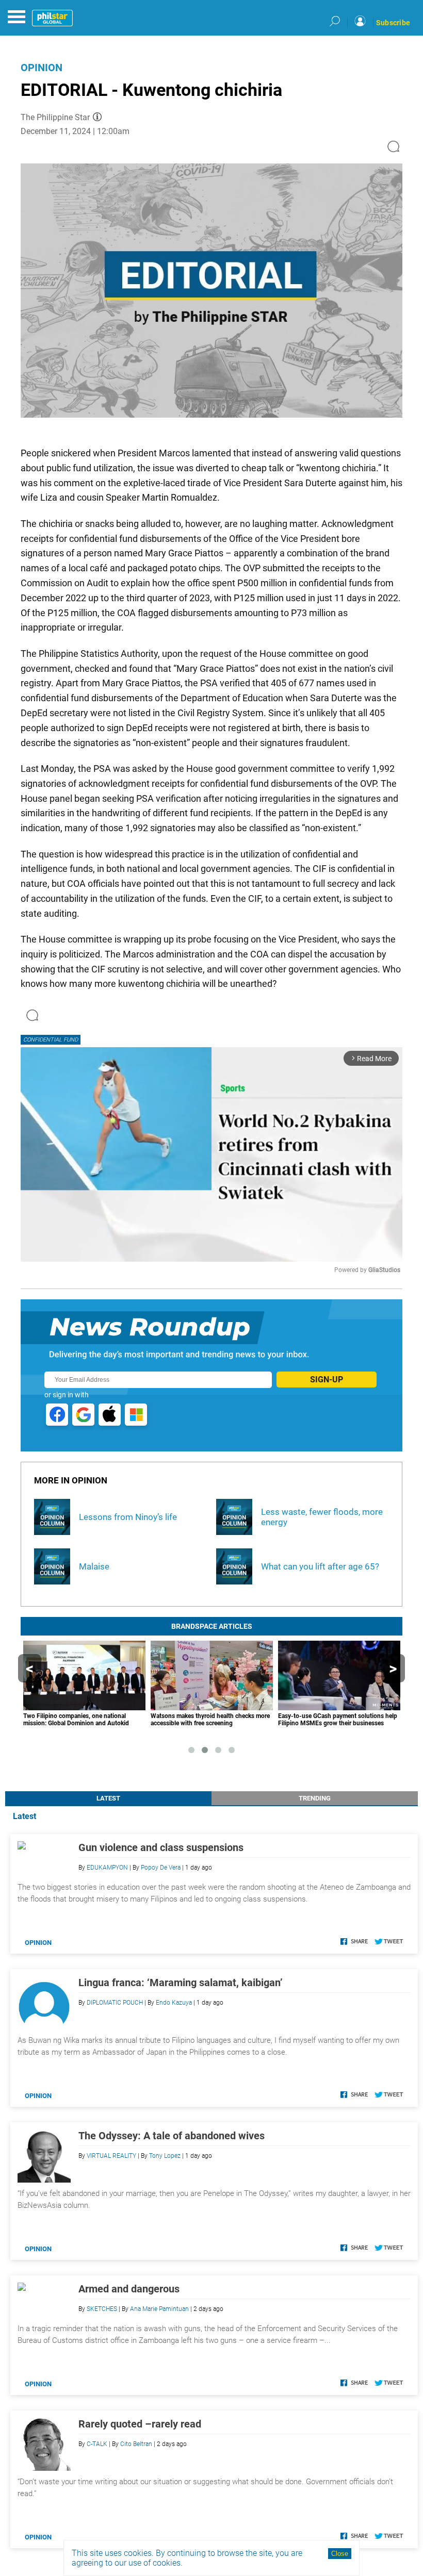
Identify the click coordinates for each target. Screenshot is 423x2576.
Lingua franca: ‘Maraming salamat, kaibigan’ (181, 1983)
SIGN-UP (327, 1380)
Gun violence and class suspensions (161, 1847)
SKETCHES (102, 2309)
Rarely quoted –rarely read (140, 2424)
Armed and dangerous (129, 2289)
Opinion (42, 68)
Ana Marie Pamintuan (159, 2309)
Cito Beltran (136, 2444)
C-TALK (97, 2444)
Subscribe (393, 23)
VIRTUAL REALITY (111, 2156)
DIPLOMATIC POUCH (115, 2003)
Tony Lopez (165, 2156)
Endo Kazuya (174, 2003)
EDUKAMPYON (107, 1868)
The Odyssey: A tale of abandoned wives (172, 2136)
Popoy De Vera (161, 1868)
